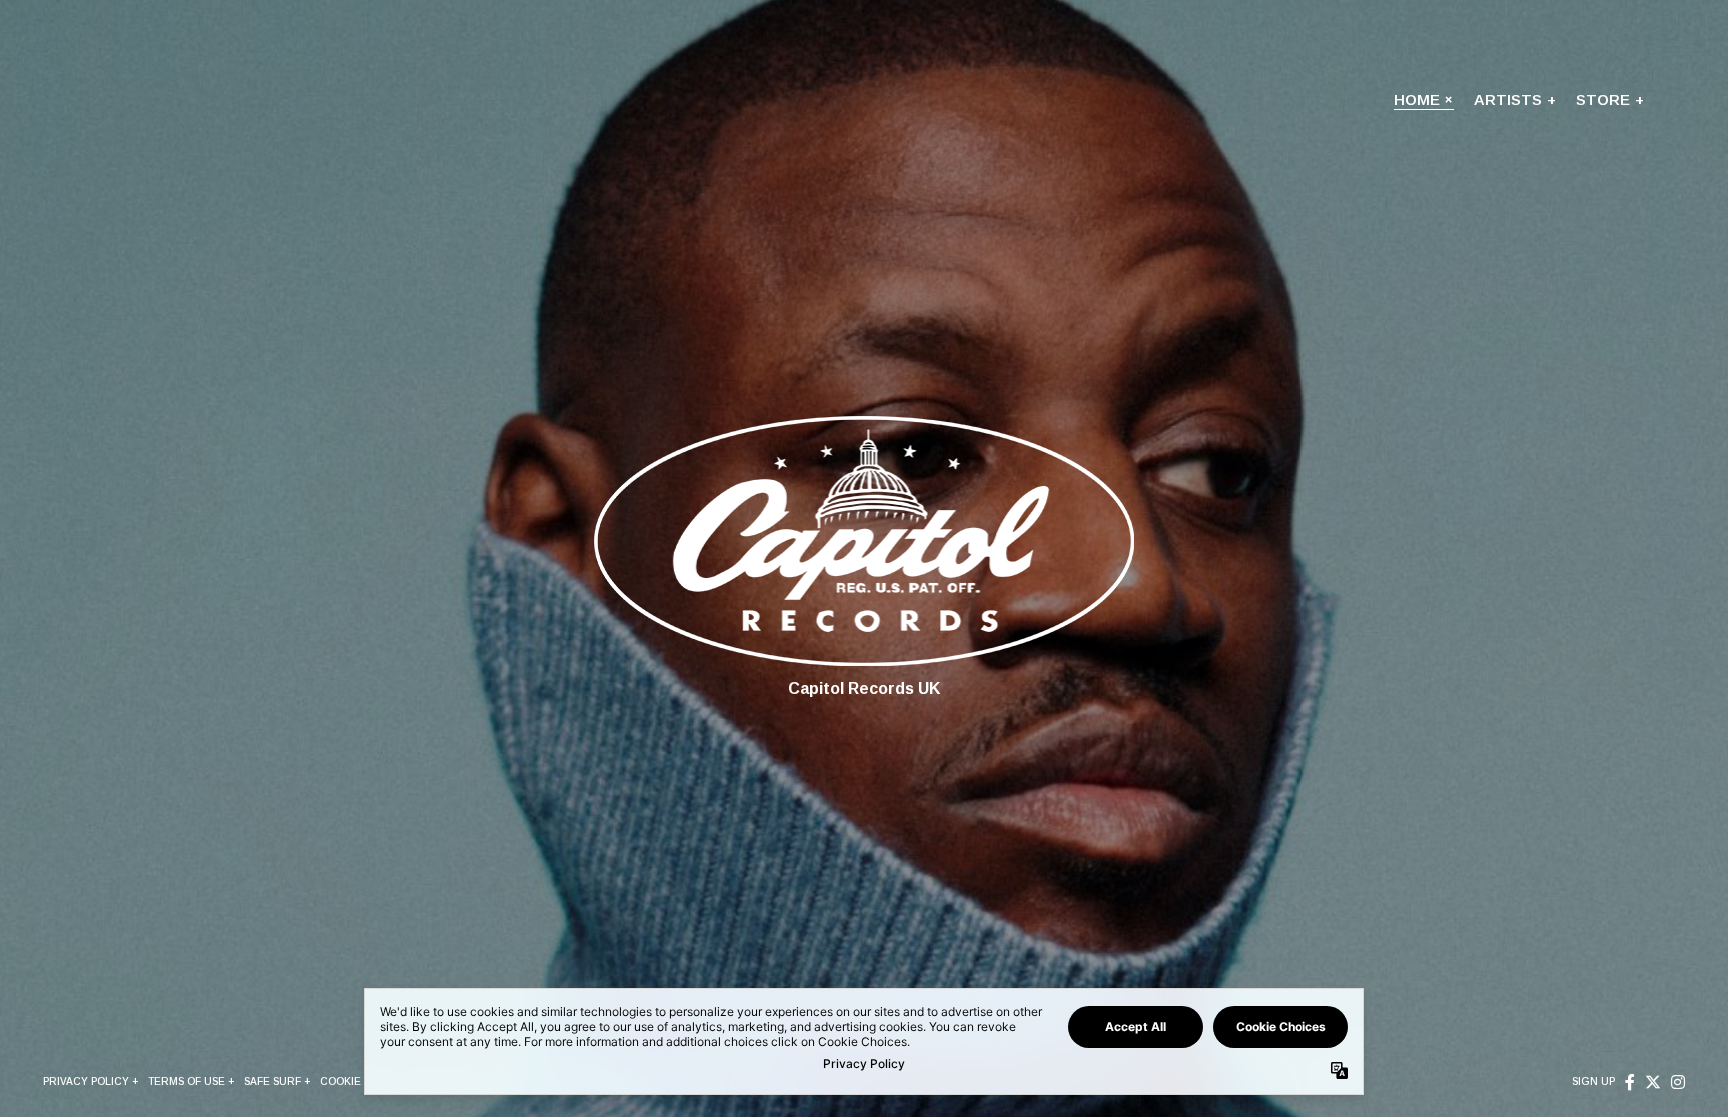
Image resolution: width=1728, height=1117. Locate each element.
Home (1417, 99)
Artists (1508, 99)
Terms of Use (186, 1081)
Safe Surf (272, 1081)
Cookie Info (354, 1081)
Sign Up (1593, 1081)
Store (1603, 99)
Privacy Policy (86, 1081)
